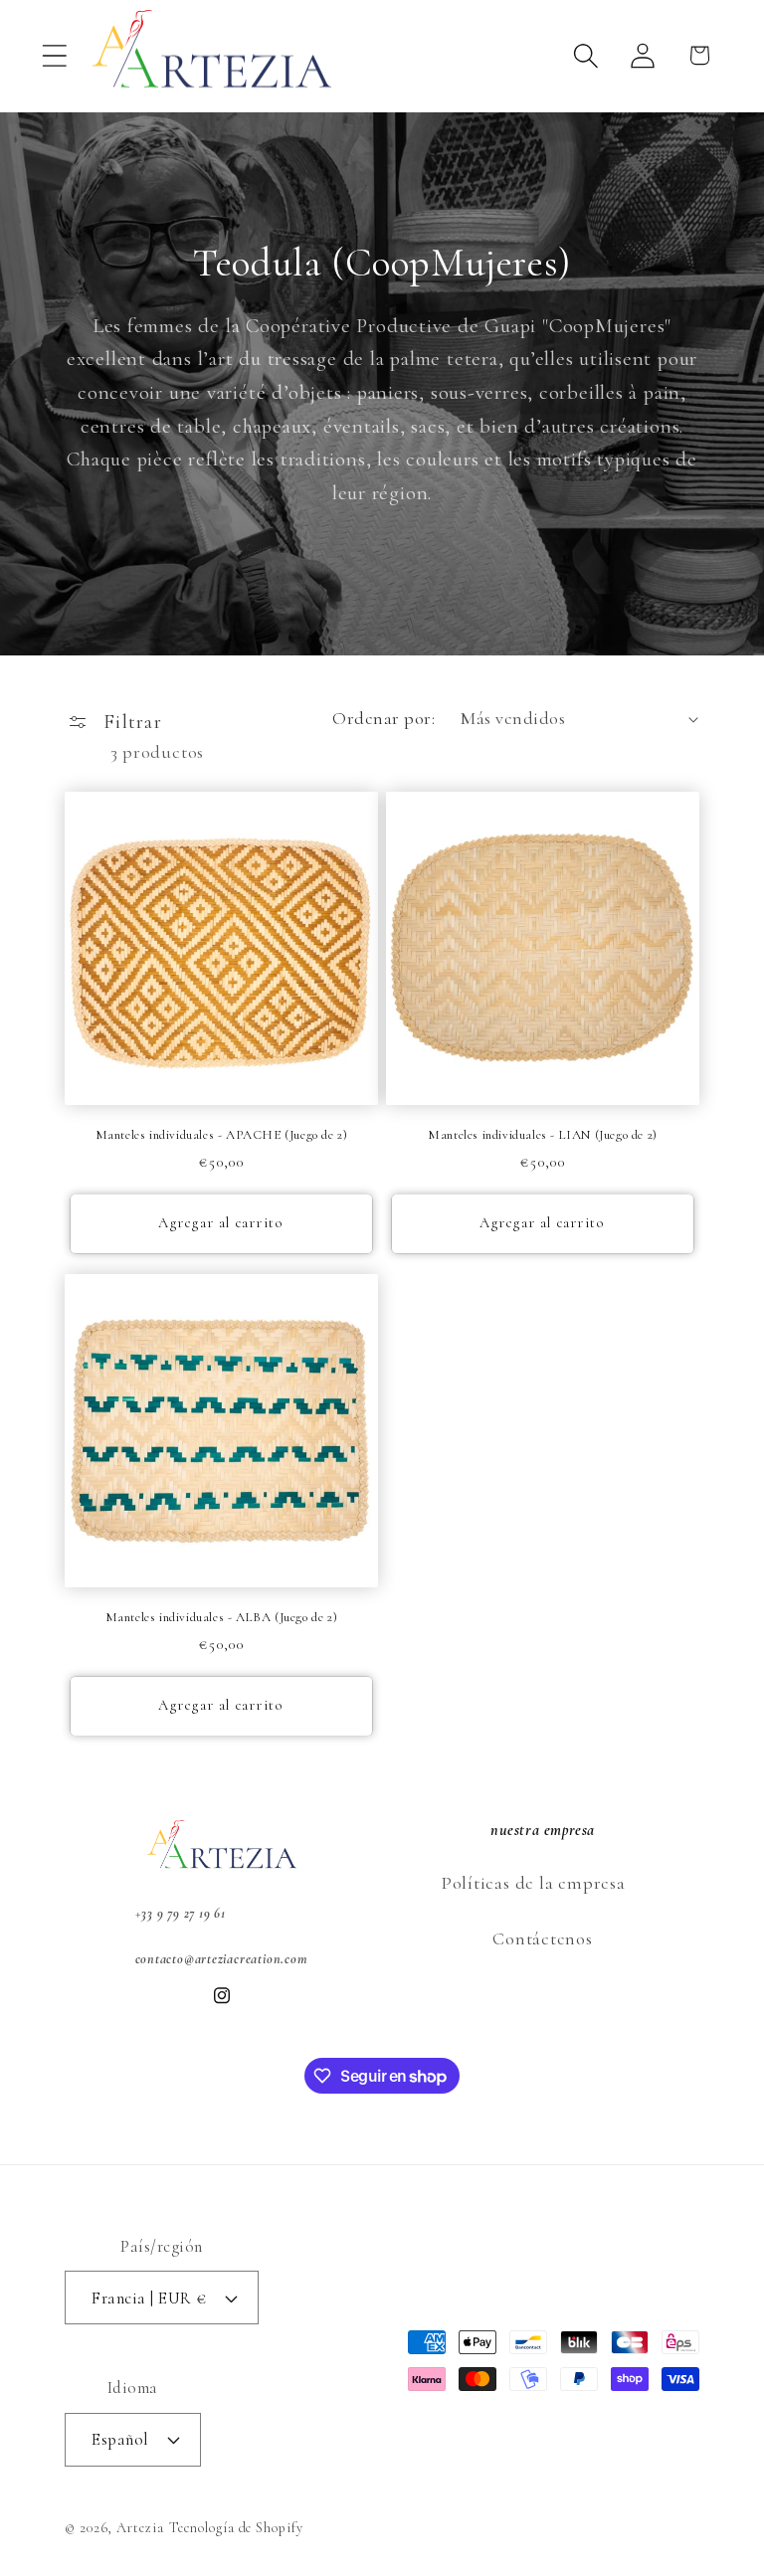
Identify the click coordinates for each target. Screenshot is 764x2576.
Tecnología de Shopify (236, 2528)
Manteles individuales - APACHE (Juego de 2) (222, 1135)
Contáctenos (543, 1938)
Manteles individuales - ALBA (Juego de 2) (222, 1617)
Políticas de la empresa (533, 1883)
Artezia (140, 2528)
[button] (54, 55)
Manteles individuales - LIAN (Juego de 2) (543, 1135)
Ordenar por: (383, 718)
